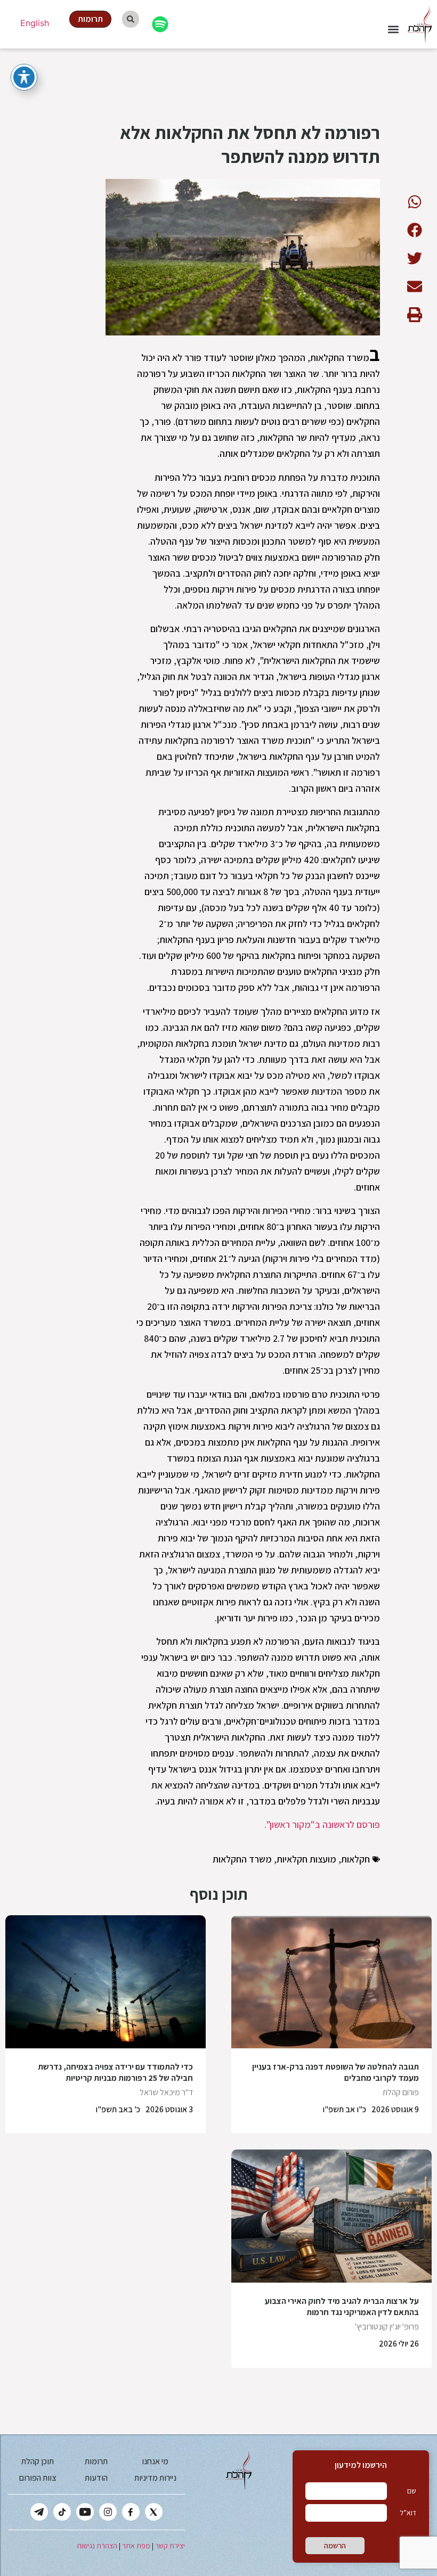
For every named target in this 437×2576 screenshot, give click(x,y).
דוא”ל (408, 2513)
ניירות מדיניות (155, 2478)
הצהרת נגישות (97, 2546)
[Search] (131, 19)
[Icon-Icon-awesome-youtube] (85, 2512)
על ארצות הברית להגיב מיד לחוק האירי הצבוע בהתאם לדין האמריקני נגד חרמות (342, 2307)
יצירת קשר (170, 2546)
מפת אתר (136, 2546)
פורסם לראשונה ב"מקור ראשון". (322, 1824)
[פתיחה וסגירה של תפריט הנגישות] (24, 77)
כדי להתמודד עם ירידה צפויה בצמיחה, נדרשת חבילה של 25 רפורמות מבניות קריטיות (115, 2072)
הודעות (96, 2478)
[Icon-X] (154, 2512)
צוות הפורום (38, 2478)
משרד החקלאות (242, 1859)
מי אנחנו (155, 2461)
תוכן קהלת (38, 2461)
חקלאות (355, 1859)
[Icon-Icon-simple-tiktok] (62, 2512)
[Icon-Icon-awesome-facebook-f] (131, 2512)
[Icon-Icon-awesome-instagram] (108, 2512)
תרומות (96, 2461)
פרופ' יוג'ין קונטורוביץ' (387, 2327)
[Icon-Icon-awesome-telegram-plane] (39, 2512)
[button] (394, 29)
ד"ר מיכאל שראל (166, 2092)
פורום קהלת (401, 2092)
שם (412, 2491)
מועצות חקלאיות (306, 1859)
